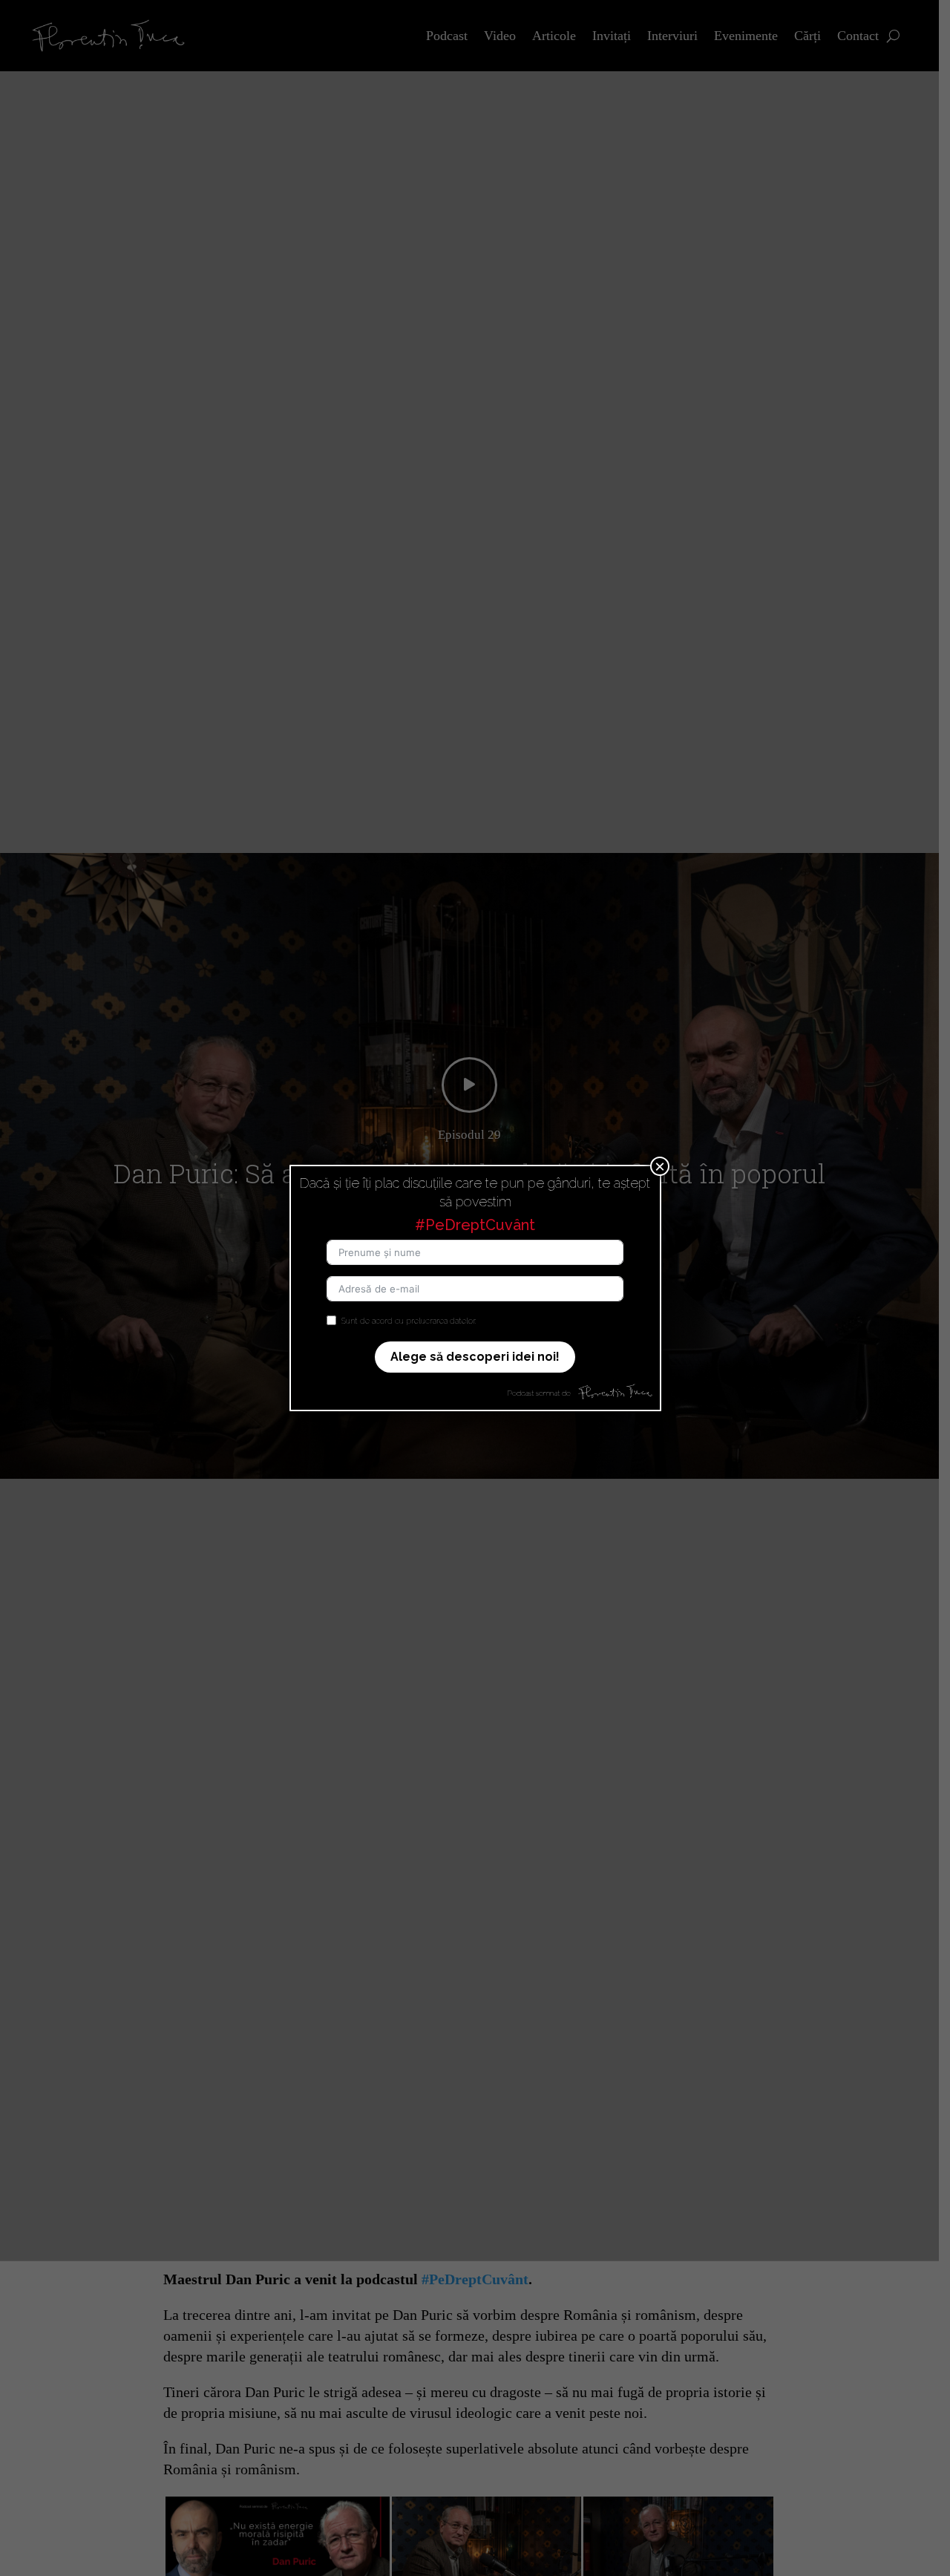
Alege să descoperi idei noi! (475, 1357)
